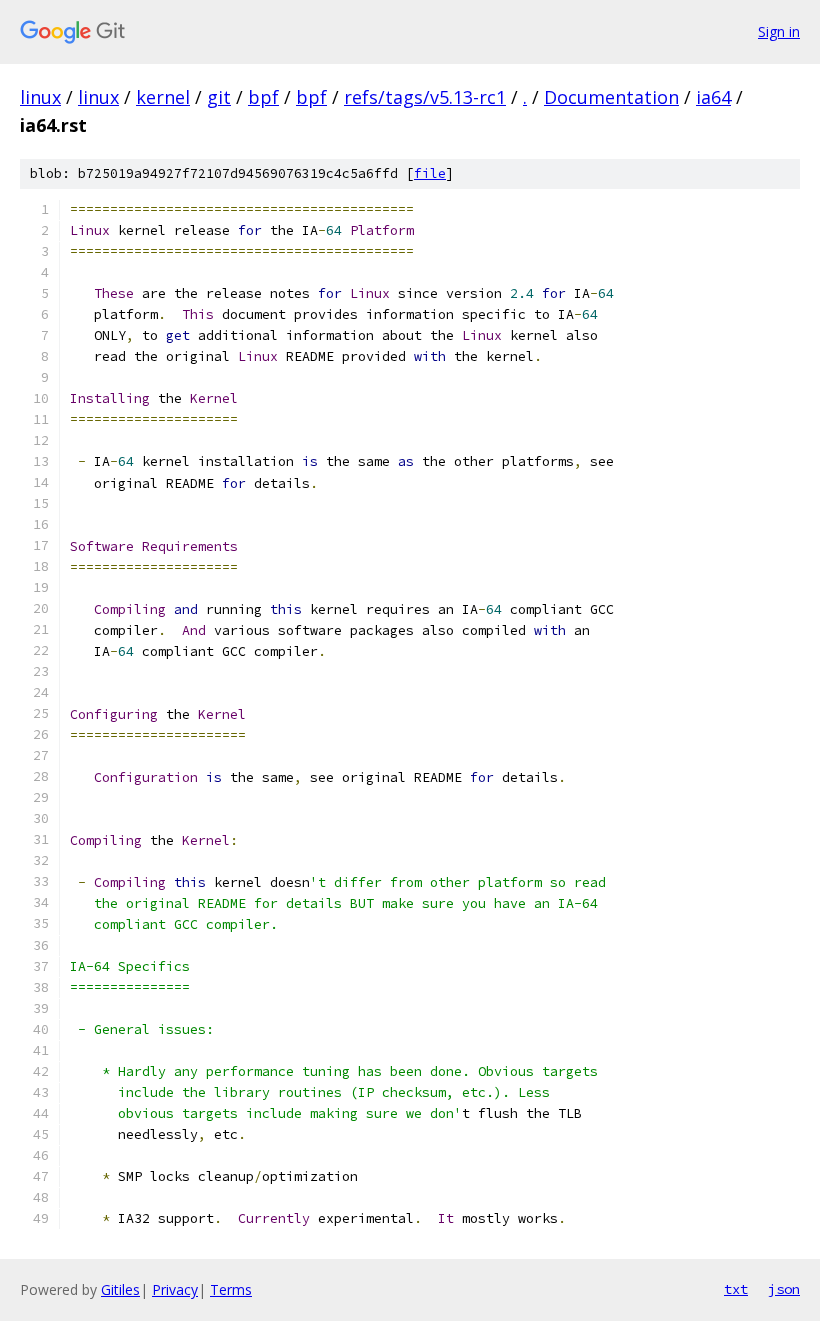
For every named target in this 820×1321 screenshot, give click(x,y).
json (784, 1289)
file (430, 173)
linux (40, 97)
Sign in (779, 31)
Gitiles (120, 1289)
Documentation (611, 97)
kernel (163, 97)
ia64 (713, 97)
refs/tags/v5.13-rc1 (425, 97)
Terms (231, 1289)
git (219, 97)
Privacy (175, 1289)
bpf (263, 97)
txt (736, 1289)
